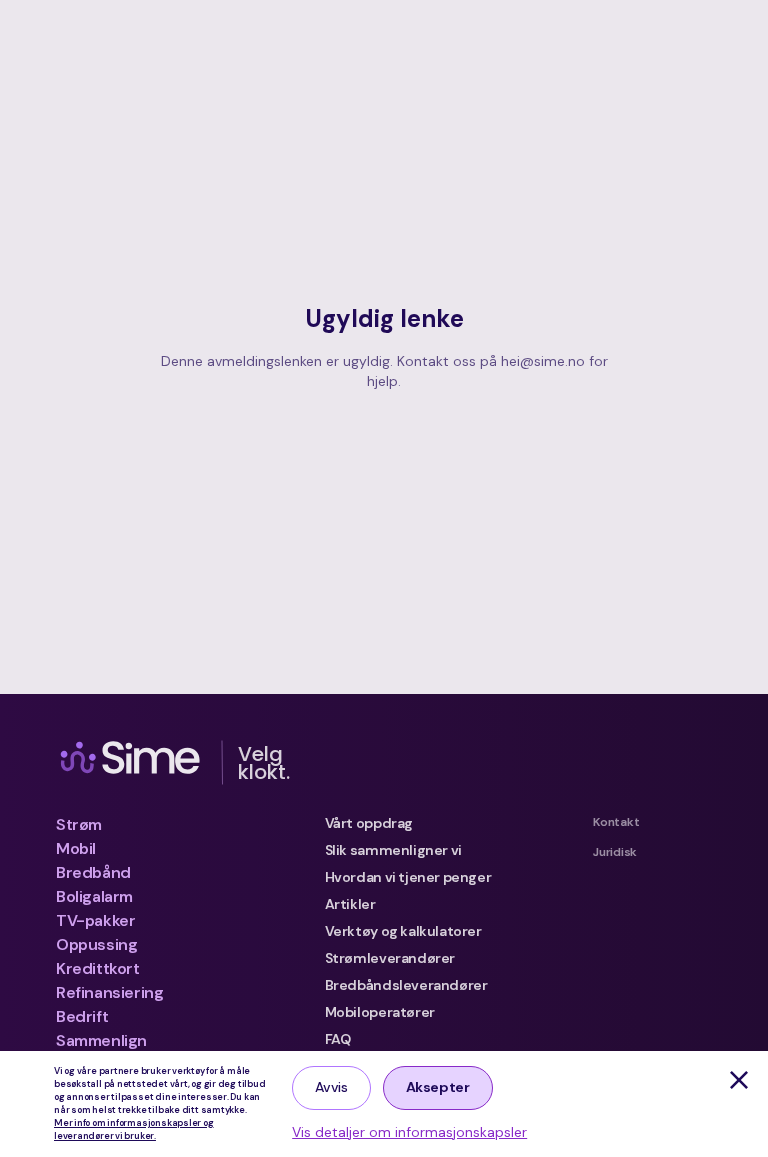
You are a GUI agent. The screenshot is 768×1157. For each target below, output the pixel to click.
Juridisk (615, 852)
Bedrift (82, 1016)
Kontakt (616, 822)
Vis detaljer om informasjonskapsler (409, 1132)
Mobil (76, 848)
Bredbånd (93, 872)
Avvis (331, 1087)
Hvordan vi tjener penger (408, 877)
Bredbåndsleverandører (406, 985)
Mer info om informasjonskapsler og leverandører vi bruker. (134, 1129)
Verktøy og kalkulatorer (403, 931)
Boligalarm (94, 896)
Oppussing (97, 944)
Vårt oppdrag (369, 823)
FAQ (338, 1039)
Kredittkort (98, 968)
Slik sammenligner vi (393, 850)
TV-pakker (96, 920)
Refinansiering (110, 992)
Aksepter (438, 1087)
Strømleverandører (390, 958)
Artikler (350, 904)
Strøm (79, 824)
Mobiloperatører (380, 1012)
